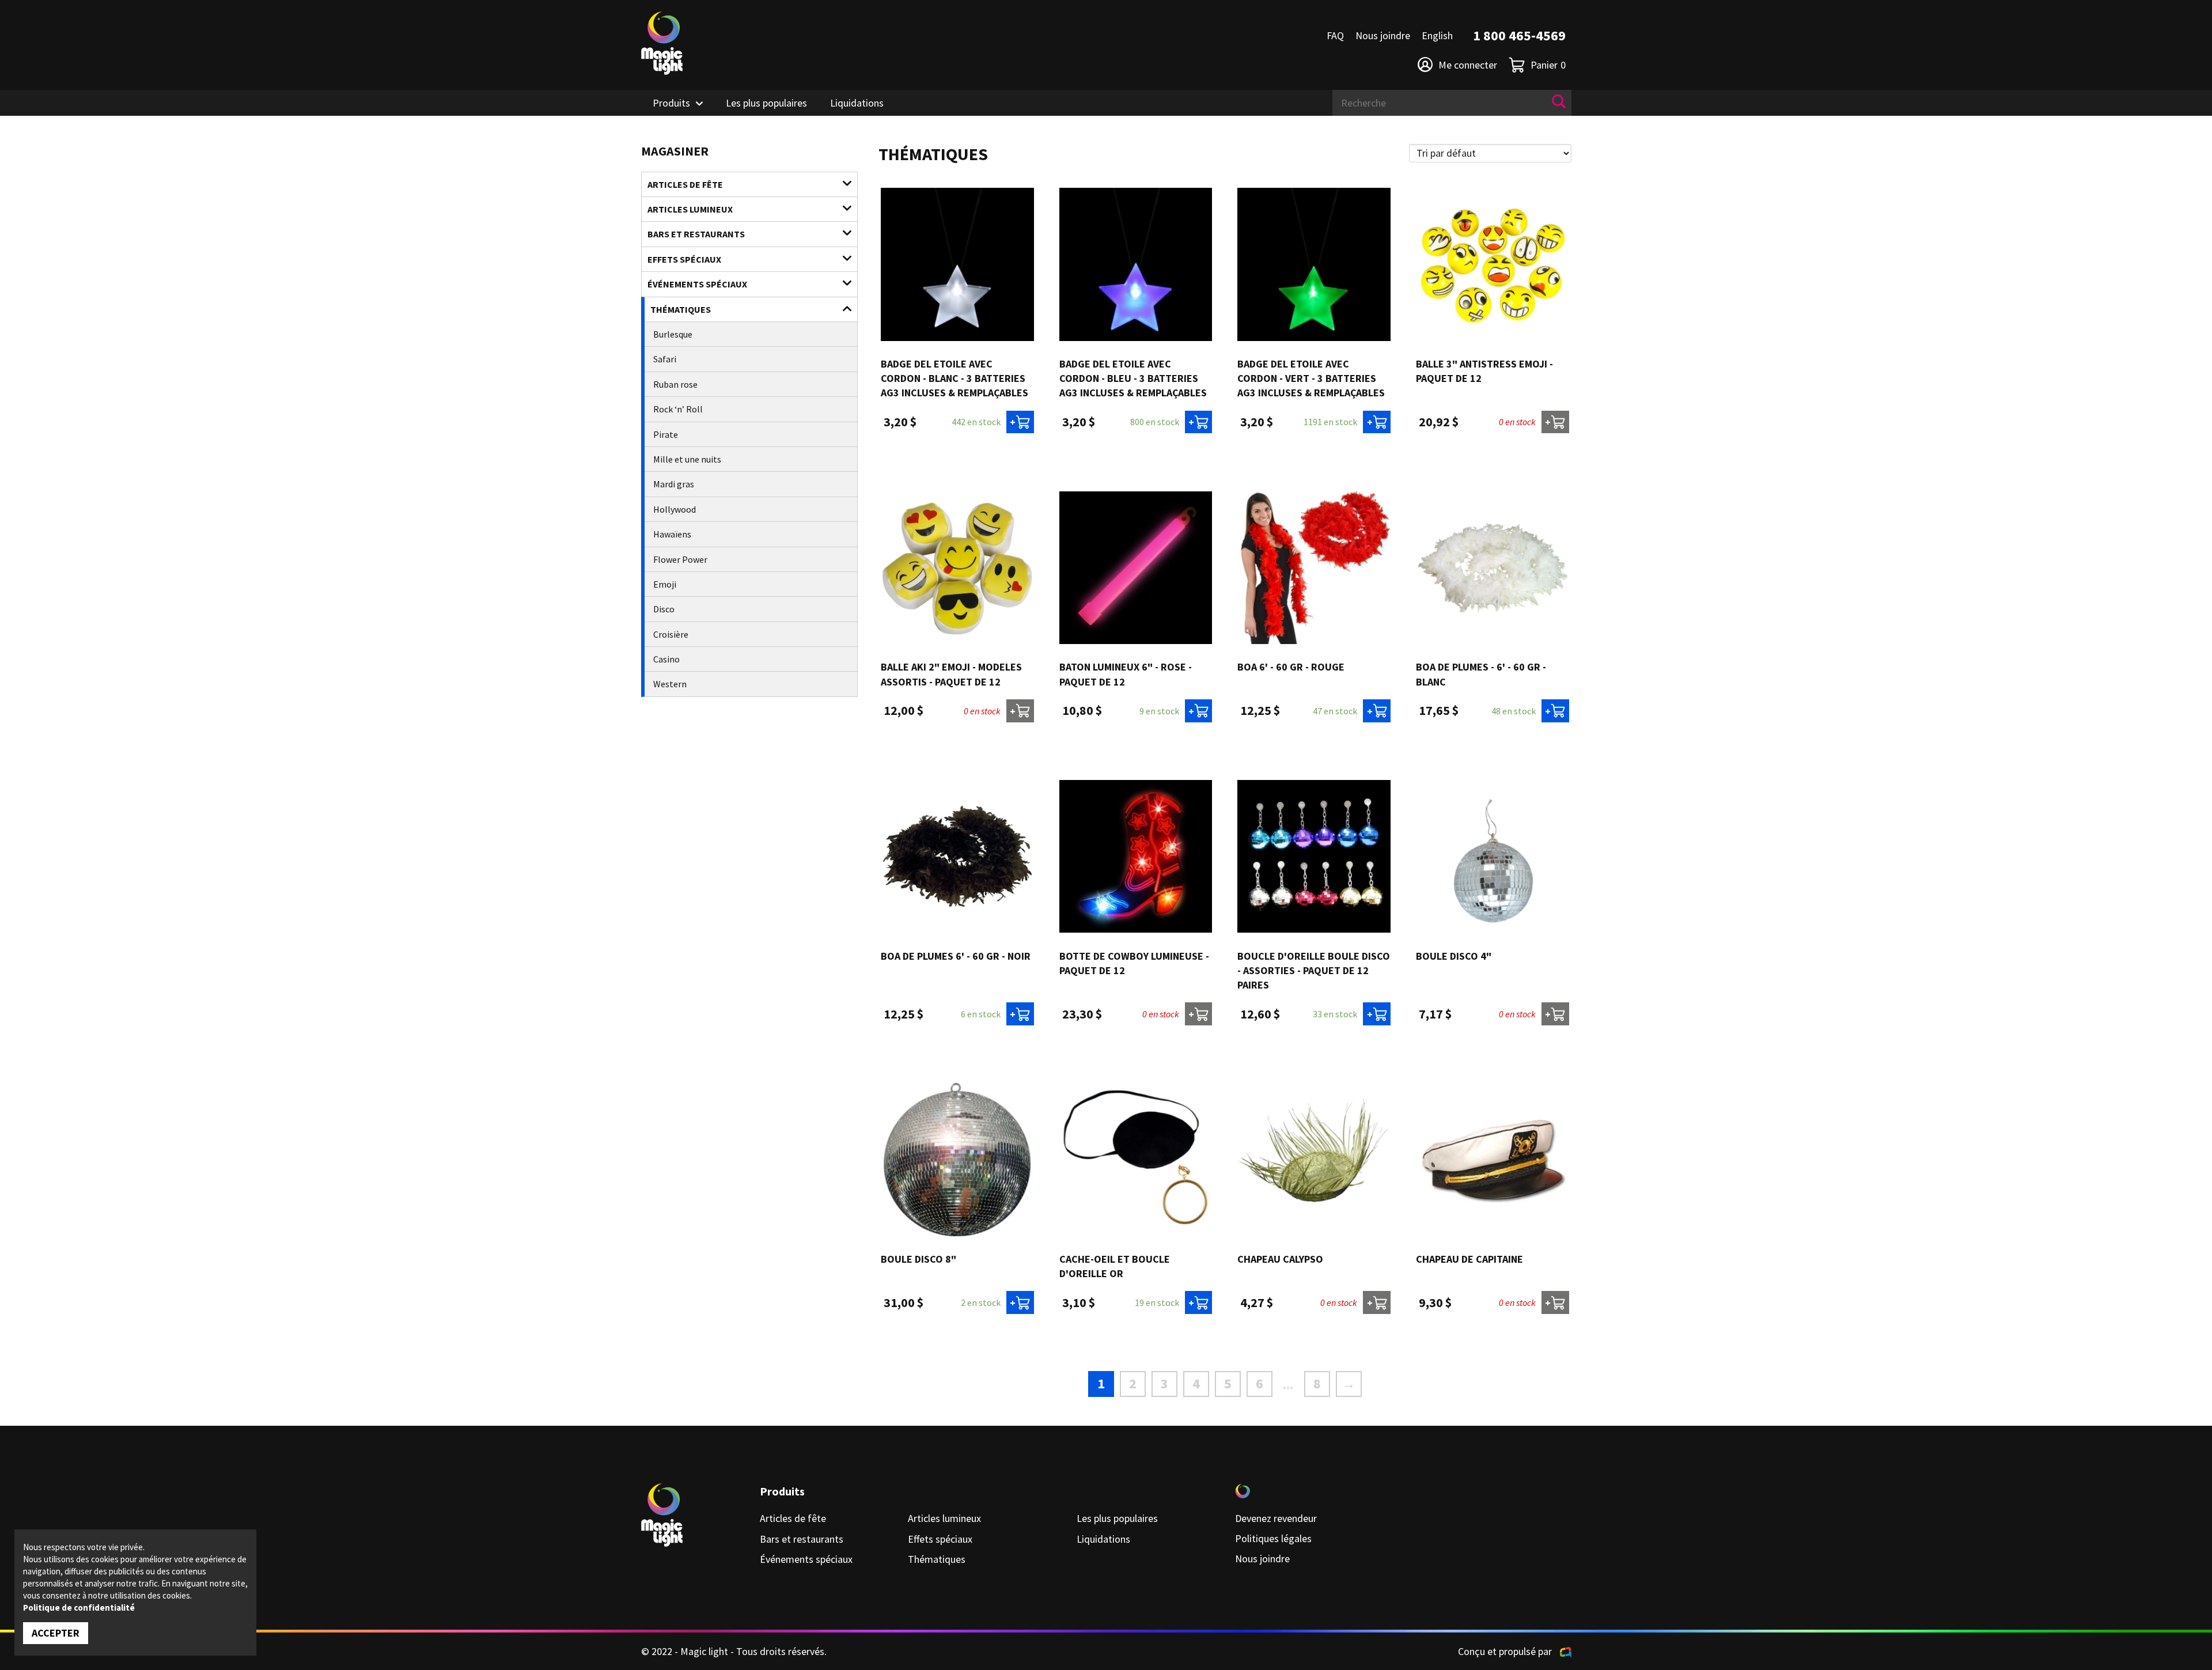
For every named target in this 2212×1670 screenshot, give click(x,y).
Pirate (666, 434)
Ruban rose (675, 384)
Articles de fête (685, 184)
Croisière (671, 634)
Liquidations (857, 103)
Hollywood (675, 509)
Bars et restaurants (696, 234)
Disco (664, 609)
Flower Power (680, 559)
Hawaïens (672, 534)
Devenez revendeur (1276, 1518)
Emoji (665, 584)
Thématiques (681, 309)
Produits (671, 103)
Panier (1548, 65)
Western (670, 684)
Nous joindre (1383, 35)
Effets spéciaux (684, 259)
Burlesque (673, 334)
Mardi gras (674, 484)
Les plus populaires (766, 103)
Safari (665, 359)
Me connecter (1468, 65)
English (1437, 35)
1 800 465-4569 (1519, 35)
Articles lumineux (690, 209)
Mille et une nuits (687, 459)
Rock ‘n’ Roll (678, 409)
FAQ (1335, 35)
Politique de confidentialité (79, 1607)
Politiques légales (1273, 1538)
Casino (666, 659)
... (1288, 1384)
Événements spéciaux (697, 284)
